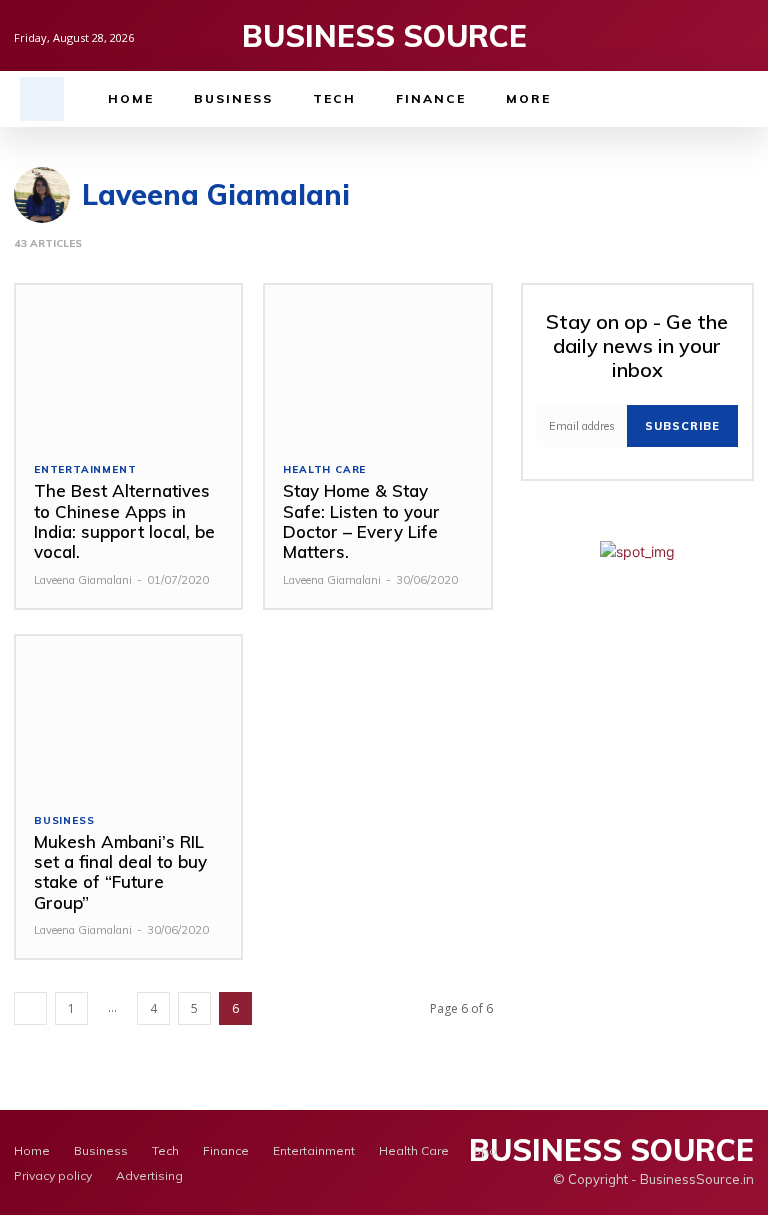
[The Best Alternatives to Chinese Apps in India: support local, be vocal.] (128, 364)
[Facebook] (681, 35)
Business (64, 821)
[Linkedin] (743, 35)
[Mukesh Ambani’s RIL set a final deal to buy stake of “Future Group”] (128, 715)
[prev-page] (30, 1008)
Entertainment (85, 470)
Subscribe (682, 426)
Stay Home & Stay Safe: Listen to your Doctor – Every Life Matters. (361, 521)
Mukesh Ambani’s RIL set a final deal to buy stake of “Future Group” (120, 872)
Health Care (324, 470)
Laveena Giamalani (83, 580)
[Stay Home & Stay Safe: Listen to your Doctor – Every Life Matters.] (377, 364)
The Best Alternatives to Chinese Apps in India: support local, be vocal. (124, 521)
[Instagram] (712, 35)
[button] (42, 99)
